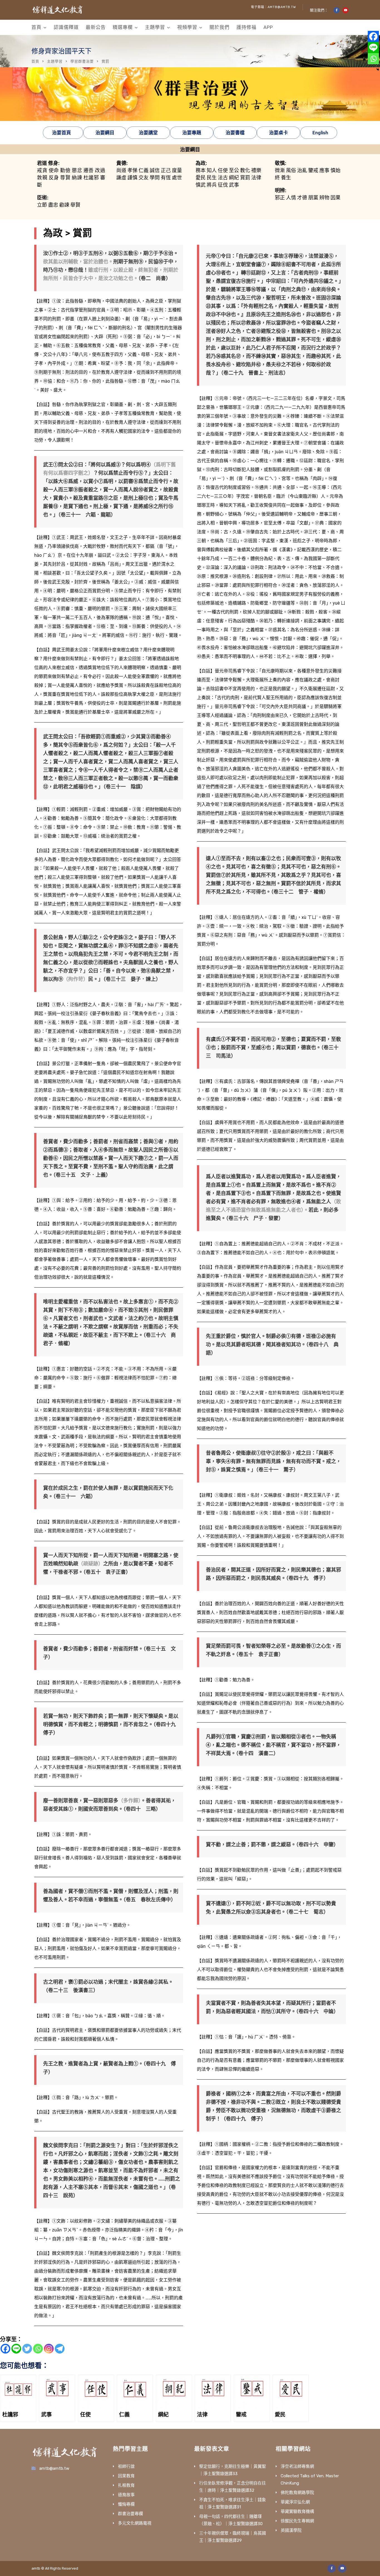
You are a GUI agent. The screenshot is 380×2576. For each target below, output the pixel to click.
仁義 (144, 170)
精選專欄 (123, 27)
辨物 (324, 198)
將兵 (212, 185)
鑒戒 (313, 170)
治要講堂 (148, 133)
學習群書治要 (82, 61)
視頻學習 (187, 27)
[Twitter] (27, 2349)
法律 (256, 178)
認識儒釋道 (66, 27)
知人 (212, 170)
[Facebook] (5, 2349)
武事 (234, 185)
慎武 (201, 185)
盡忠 (54, 205)
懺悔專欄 (126, 2504)
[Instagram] (49, 2349)
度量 (177, 170)
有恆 (166, 178)
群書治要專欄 (130, 2514)
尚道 (121, 170)
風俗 (291, 170)
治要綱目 (105, 133)
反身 (54, 178)
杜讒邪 (91, 178)
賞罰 (245, 178)
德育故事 (126, 2495)
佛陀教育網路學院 (297, 2493)
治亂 (302, 170)
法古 (223, 178)
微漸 (280, 170)
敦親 (42, 178)
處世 (177, 178)
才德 (302, 198)
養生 (286, 178)
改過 (100, 170)
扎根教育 (126, 2485)
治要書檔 (235, 133)
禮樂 (256, 170)
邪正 (280, 198)
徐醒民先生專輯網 (297, 2521)
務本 (201, 170)
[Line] (16, 2349)
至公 (234, 170)
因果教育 (126, 2476)
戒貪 (42, 170)
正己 (166, 170)
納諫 (77, 178)
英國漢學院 (291, 2530)
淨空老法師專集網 (297, 2466)
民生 (212, 178)
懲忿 (77, 170)
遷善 (89, 170)
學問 (155, 178)
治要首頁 (61, 133)
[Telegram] (60, 2349)
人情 (291, 198)
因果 (335, 198)
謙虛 (121, 178)
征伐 (223, 185)
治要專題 (192, 133)
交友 (144, 178)
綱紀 (234, 178)
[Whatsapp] (38, 2349)
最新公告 (96, 27)
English (320, 133)
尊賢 (65, 178)
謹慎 (132, 178)
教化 (245, 170)
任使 (223, 170)
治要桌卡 (278, 133)
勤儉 (65, 170)
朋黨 (313, 198)
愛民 (201, 178)
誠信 (155, 170)
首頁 (36, 27)
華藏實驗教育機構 (297, 2511)
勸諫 (64, 205)
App (268, 27)
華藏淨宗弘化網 (295, 2502)
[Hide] (378, 70)
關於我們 (219, 27)
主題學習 (155, 27)
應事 (324, 170)
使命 (54, 170)
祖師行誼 (126, 2466)
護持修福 (246, 27)
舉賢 (75, 205)
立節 (42, 205)
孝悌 (132, 170)
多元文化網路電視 (135, 2523)
